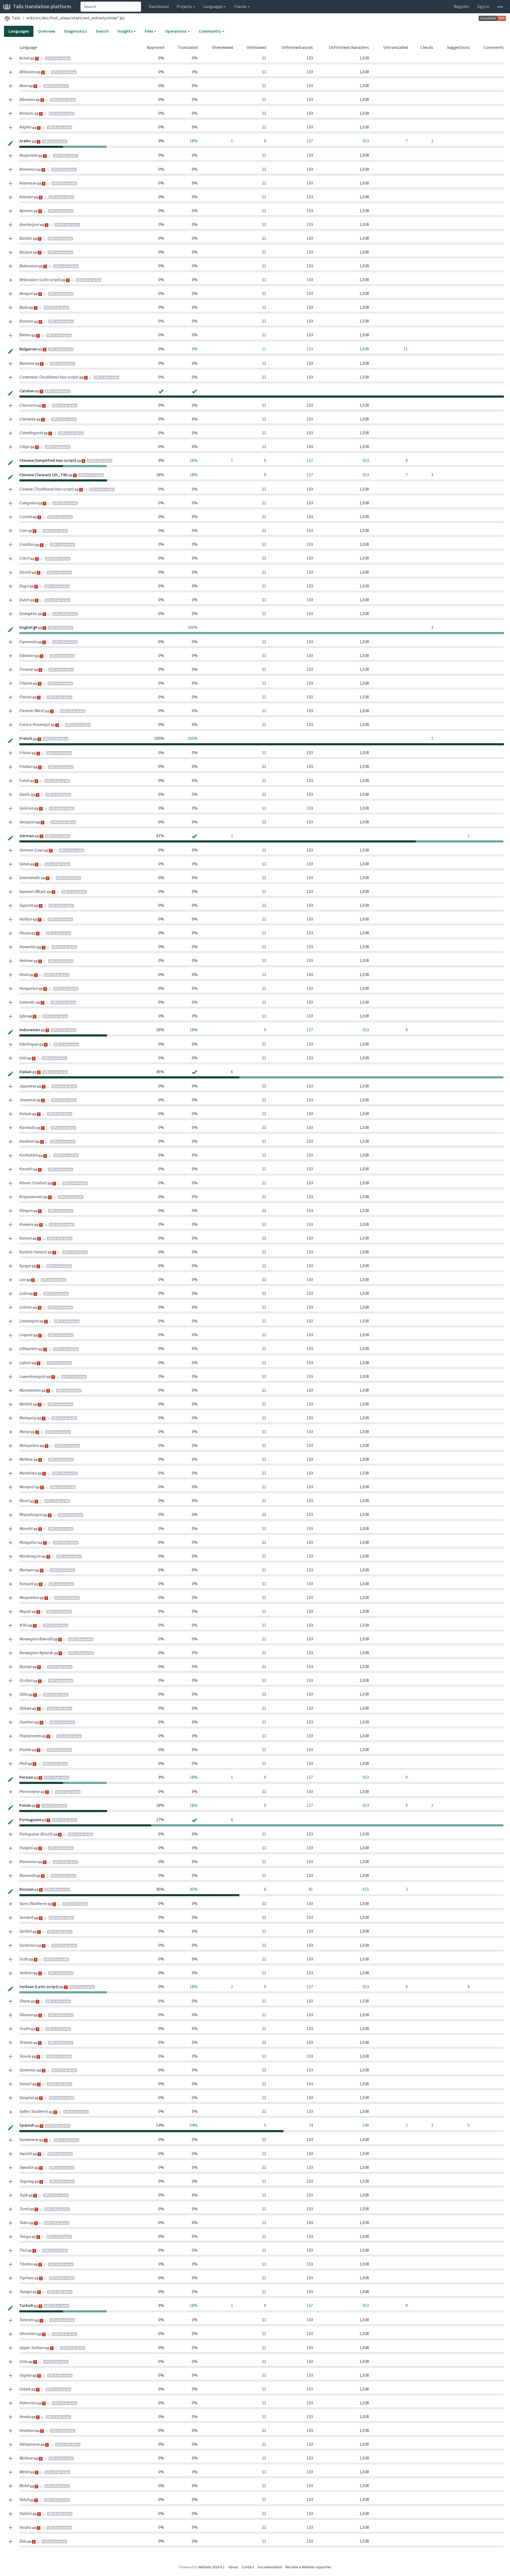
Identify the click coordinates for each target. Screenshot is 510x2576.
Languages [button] (213, 7)
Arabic (26, 141)
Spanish (27, 2125)
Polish (25, 1805)
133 (310, 349)
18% (194, 141)
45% (194, 1889)
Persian (27, 1777)
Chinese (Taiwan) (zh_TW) (44, 475)
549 (366, 2125)
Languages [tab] (19, 31)
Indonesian (30, 1030)
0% (195, 349)
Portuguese (31, 1820)
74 (311, 2125)
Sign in (483, 7)
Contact (248, 2567)
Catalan (27, 391)
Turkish (27, 2305)
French (26, 738)
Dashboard (159, 7)
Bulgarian (29, 349)
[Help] (500, 7)
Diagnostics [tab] (75, 31)
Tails (16, 18)
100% (193, 627)
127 (310, 141)
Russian (27, 1889)
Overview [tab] (47, 31)
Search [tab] (102, 31)
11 (264, 349)
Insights (125, 31)
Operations (176, 31)
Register (462, 7)
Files (149, 31)
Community (210, 31)
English (26, 627)
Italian (26, 1072)
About (233, 2567)
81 (311, 1889)
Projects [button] (184, 7)
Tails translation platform (42, 7)
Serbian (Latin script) (39, 1987)
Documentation (270, 2567)
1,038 (364, 349)
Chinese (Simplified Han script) (48, 460)
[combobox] (111, 7)
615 (366, 1889)
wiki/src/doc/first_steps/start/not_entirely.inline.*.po (75, 18)
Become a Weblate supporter (308, 2567)
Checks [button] (240, 7)
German (27, 836)
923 (366, 141)
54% (194, 2125)
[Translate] (11, 143)
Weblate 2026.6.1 (212, 2567)
